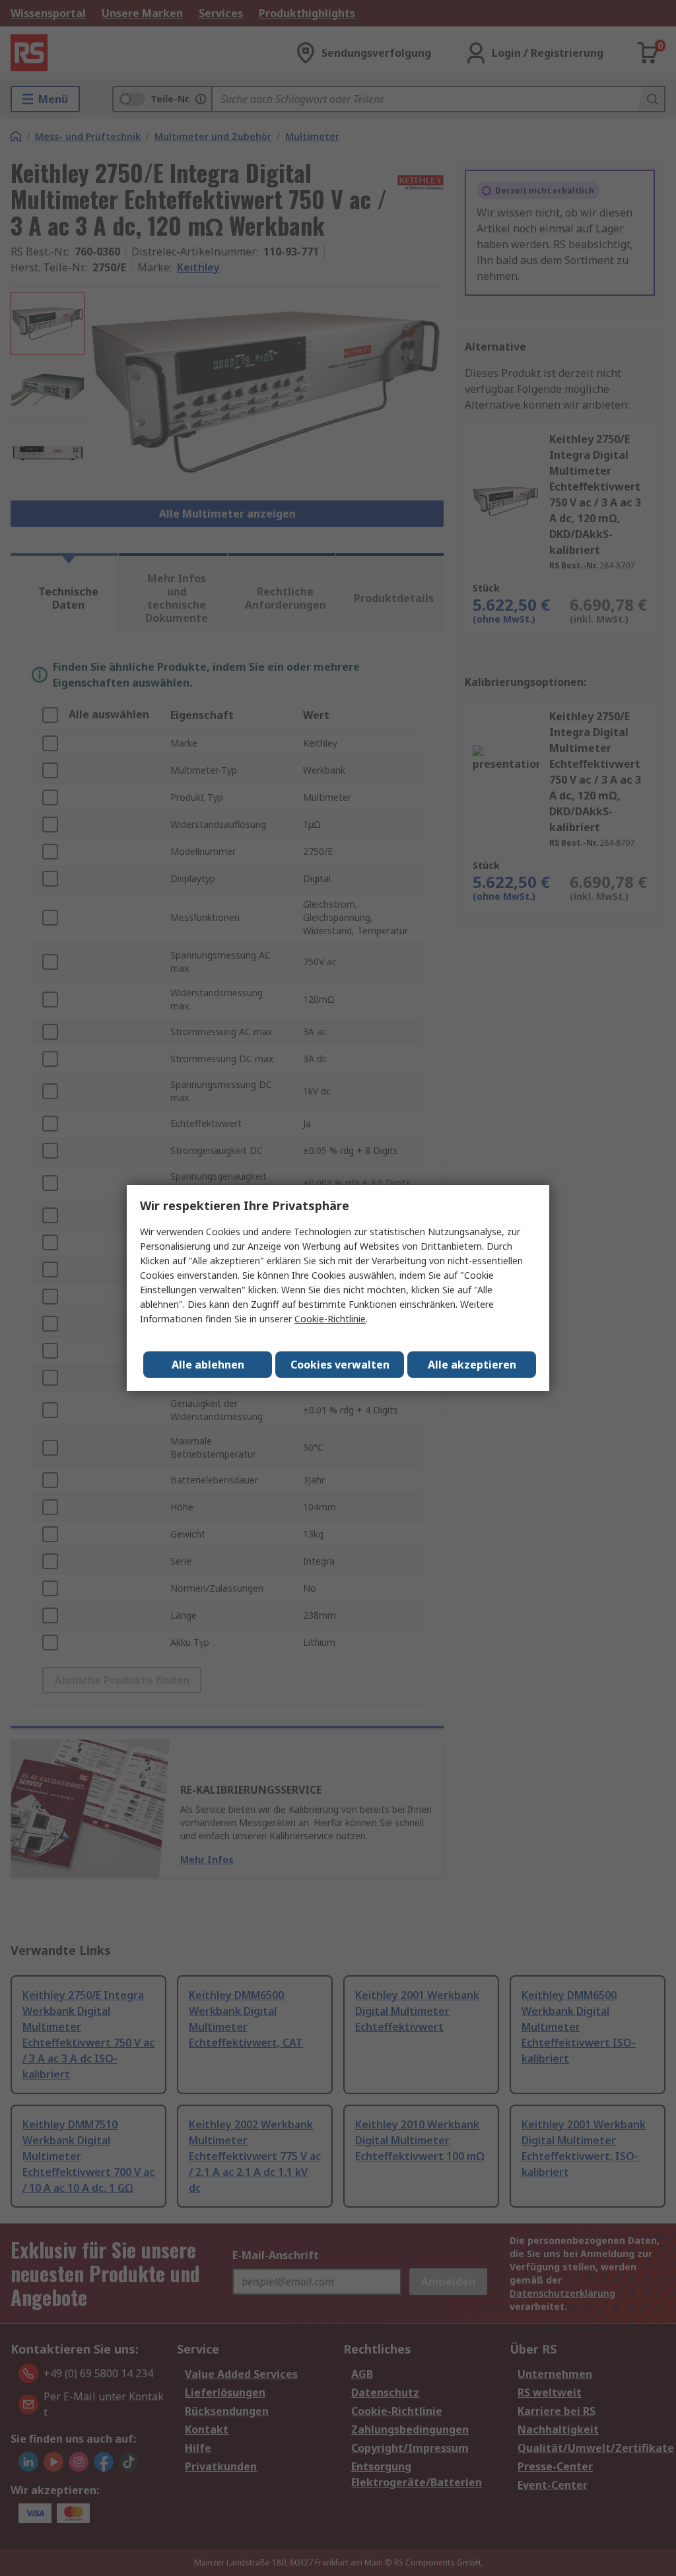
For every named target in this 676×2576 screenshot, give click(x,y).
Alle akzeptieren (472, 1365)
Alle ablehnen (208, 1365)
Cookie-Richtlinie (330, 1319)
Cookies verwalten (340, 1365)
